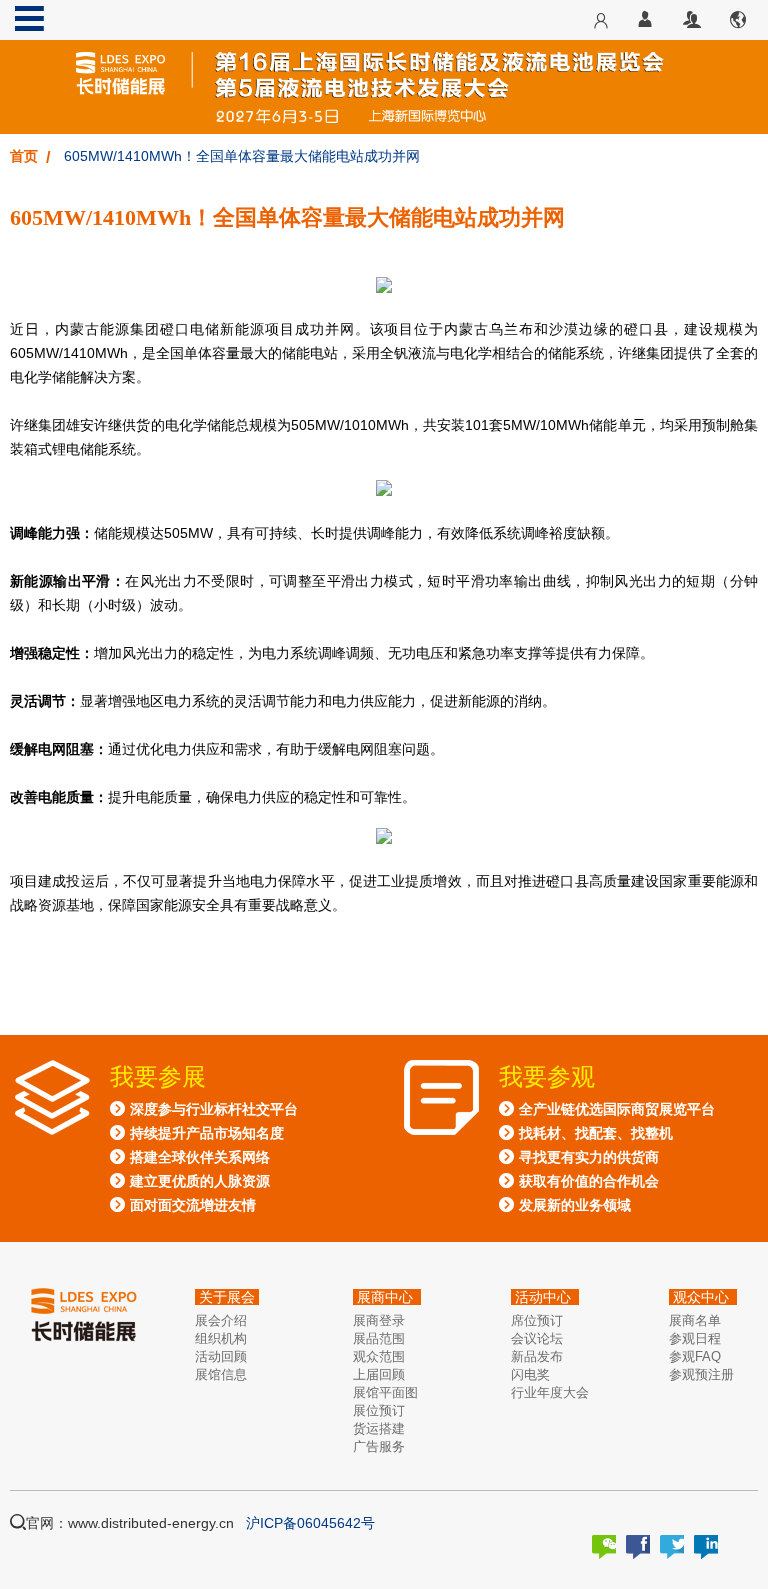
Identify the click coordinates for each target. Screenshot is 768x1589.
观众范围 (379, 1356)
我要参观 (547, 1077)
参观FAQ (695, 1356)
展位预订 (379, 1410)
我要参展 (158, 1077)
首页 (24, 156)
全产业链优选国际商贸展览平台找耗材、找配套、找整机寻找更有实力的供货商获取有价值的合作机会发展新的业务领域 (617, 1157)
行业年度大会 (550, 1392)
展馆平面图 (385, 1392)
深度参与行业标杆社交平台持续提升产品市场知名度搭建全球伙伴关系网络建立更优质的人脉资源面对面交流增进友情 (214, 1157)
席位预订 (537, 1320)
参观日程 (695, 1338)
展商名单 (695, 1320)
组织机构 (221, 1338)
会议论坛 (537, 1338)
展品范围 (379, 1338)
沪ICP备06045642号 (310, 1523)
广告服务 (379, 1446)
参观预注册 (701, 1374)
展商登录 (379, 1320)
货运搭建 (379, 1428)
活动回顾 (221, 1356)
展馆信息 (221, 1374)
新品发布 (537, 1356)
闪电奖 (530, 1374)
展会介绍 (221, 1320)
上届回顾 (379, 1374)
